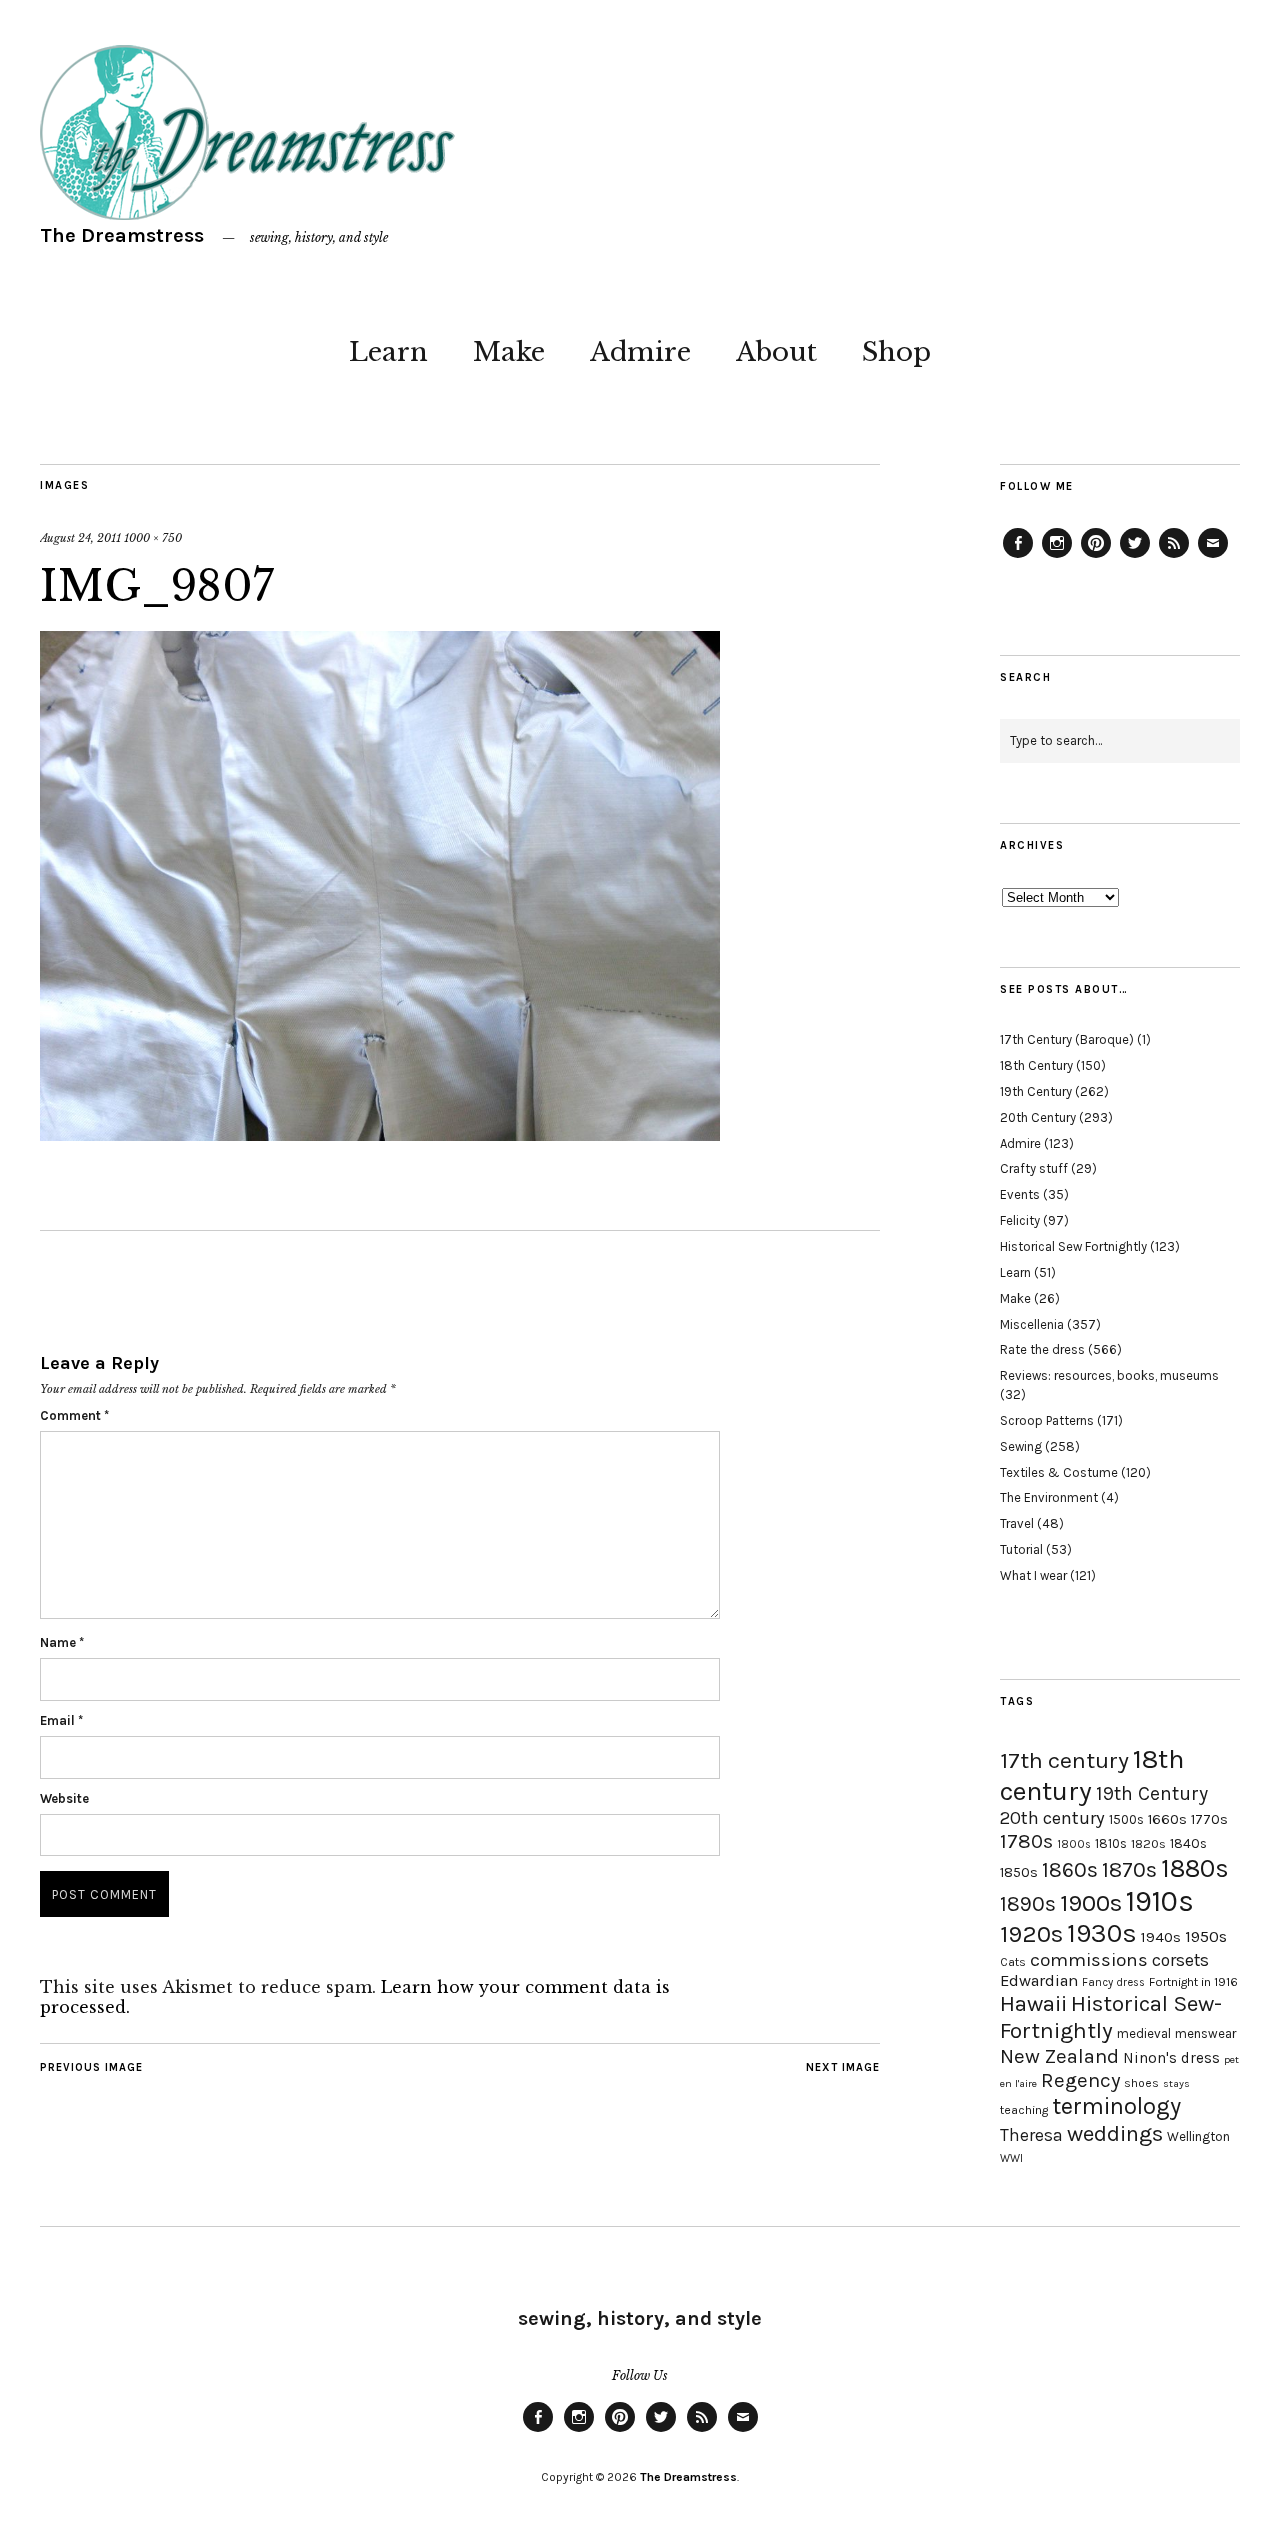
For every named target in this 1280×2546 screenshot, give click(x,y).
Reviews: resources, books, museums (1109, 1375)
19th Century (1036, 1091)
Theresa (1031, 2135)
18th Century (1036, 1065)
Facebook (1018, 557)
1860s (1070, 1870)
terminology (1116, 2106)
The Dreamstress (122, 235)
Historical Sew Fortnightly (1073, 1246)
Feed (1174, 557)
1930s (1102, 1933)
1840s (1188, 1843)
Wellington (1198, 2136)
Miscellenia (1032, 1324)
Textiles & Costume (1059, 1472)
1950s (1206, 1936)
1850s (1019, 1872)
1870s (1129, 1869)
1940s (1161, 1937)
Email (61, 1720)
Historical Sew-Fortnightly (1111, 2017)
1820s (1148, 1843)
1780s (1026, 1841)
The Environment (1049, 1497)
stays (1176, 2083)
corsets (1180, 1960)
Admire (640, 352)
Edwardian (1039, 1980)
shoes (1141, 2083)
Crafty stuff (1034, 1168)
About (776, 352)
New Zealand (1059, 2056)
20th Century (1038, 1117)
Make (509, 352)
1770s (1209, 1819)
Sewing (1021, 1446)
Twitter (1135, 557)
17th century (1064, 1760)
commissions (1089, 1960)
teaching (1024, 2110)
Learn (388, 352)
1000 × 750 (153, 538)
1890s (1028, 1904)
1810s (1111, 1843)
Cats (1013, 1962)
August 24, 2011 (80, 538)
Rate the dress (1042, 1349)
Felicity (1020, 1220)
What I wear (1033, 1575)
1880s (1195, 1868)
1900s (1091, 1903)
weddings (1115, 2133)
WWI (1011, 2158)
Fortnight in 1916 (1193, 1982)
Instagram (1057, 557)
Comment (74, 1415)
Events (1020, 1194)
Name (62, 1642)
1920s (1031, 1934)
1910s (1160, 1901)
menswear (1205, 2033)
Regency (1080, 2080)
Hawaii (1033, 2003)
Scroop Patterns (1047, 1420)
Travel (1017, 1523)
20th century (1052, 1818)
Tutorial (1021, 1549)
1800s (1074, 1844)
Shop (896, 352)
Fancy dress (1113, 1982)
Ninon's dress (1171, 2058)
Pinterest (1096, 557)
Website (64, 1798)
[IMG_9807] (380, 1135)
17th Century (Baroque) (1067, 1039)
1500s (1126, 1819)
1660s (1167, 1819)
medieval (1144, 2033)
